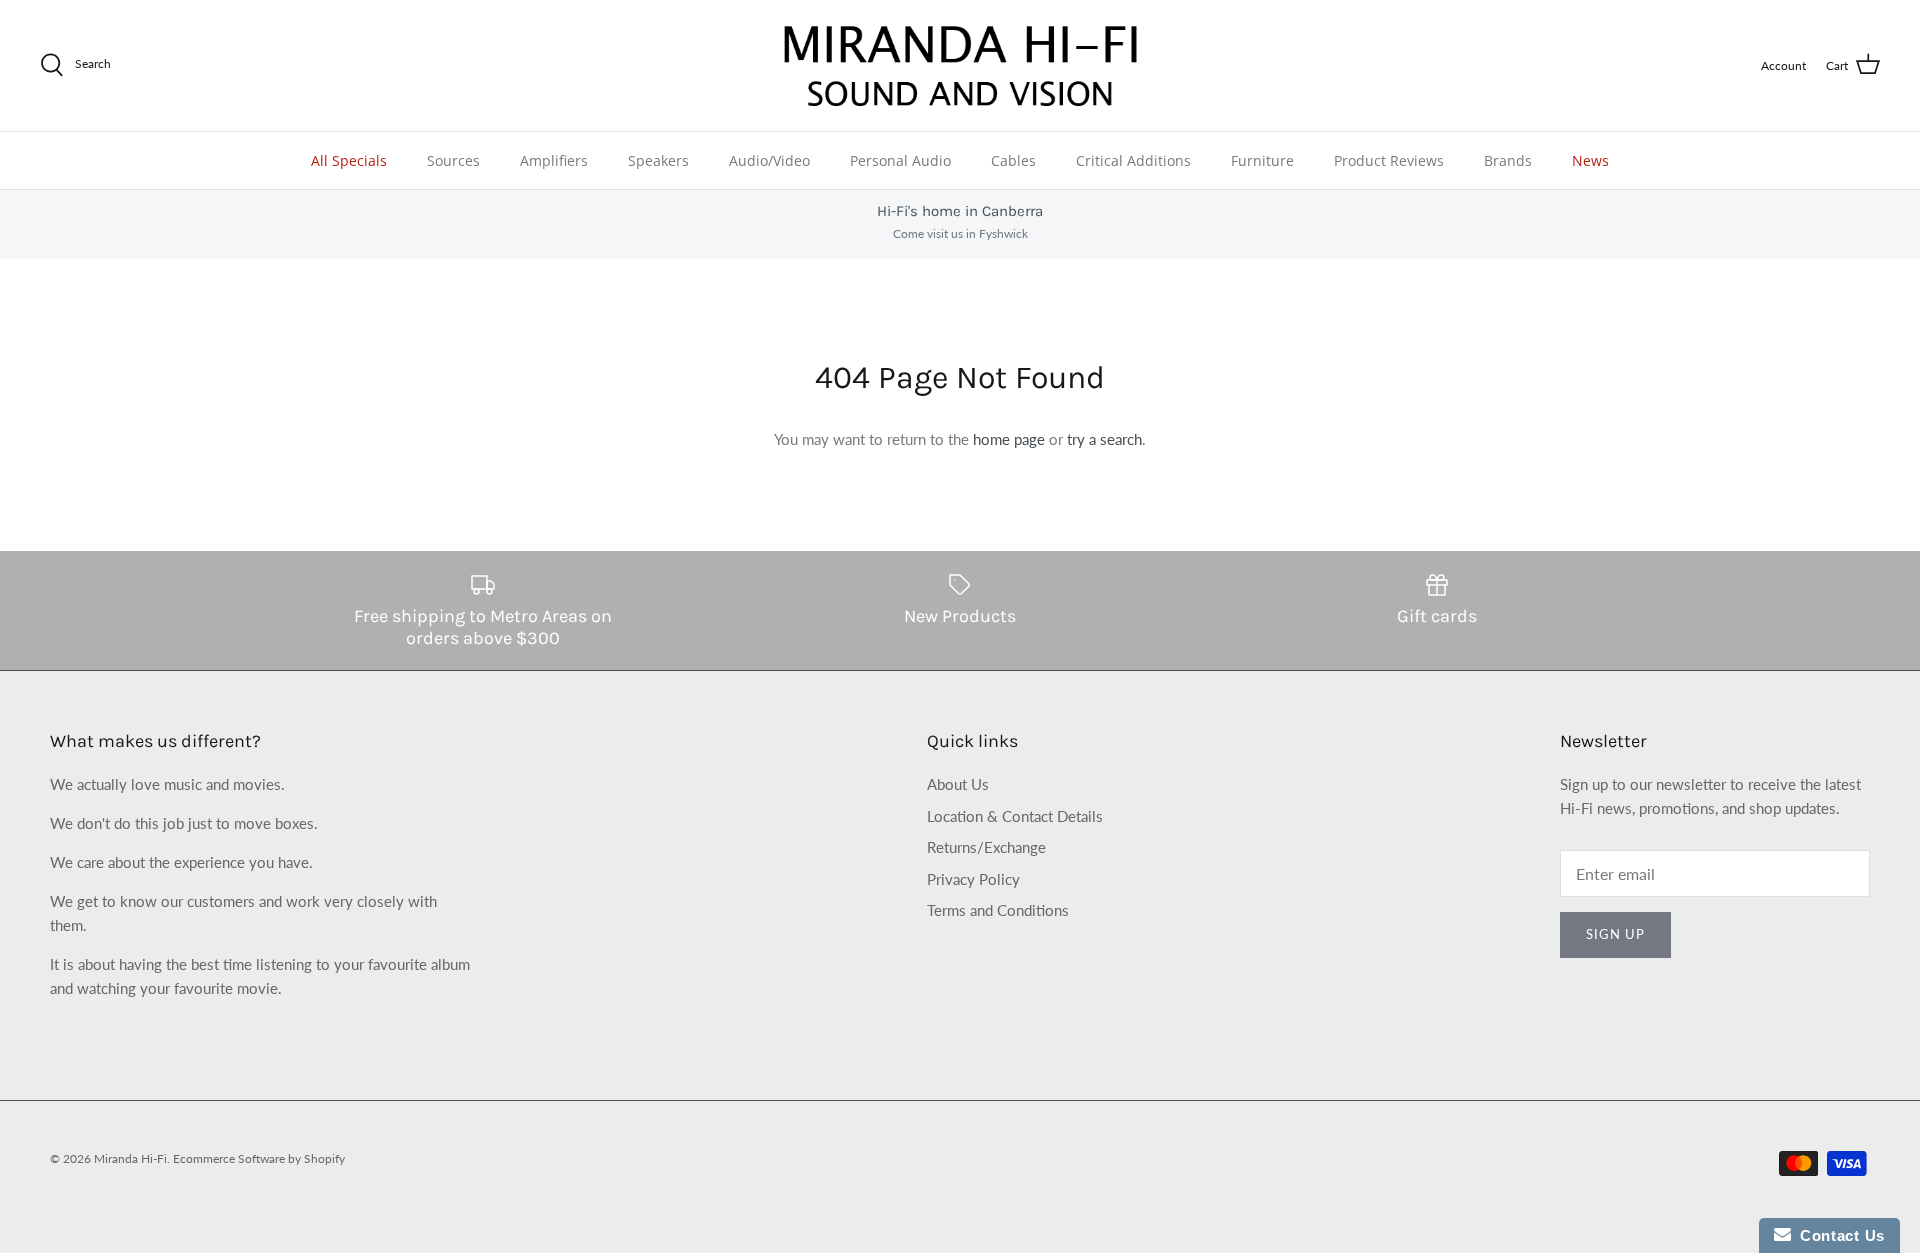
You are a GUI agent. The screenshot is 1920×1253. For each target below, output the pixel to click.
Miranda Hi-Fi (130, 1158)
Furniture (1262, 160)
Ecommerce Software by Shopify (259, 1158)
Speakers (658, 160)
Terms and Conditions (998, 910)
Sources (453, 160)
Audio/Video (769, 160)
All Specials (349, 160)
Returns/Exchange (986, 847)
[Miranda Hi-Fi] (960, 65)
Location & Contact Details (1015, 816)
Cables (1013, 160)
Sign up (1615, 934)
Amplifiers (554, 160)
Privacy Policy (973, 879)
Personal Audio (900, 160)
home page (1009, 439)
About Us (958, 784)
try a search (1104, 439)
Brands (1508, 160)
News (1590, 160)
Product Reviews (1389, 160)
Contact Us (1838, 1235)
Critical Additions (1133, 160)
